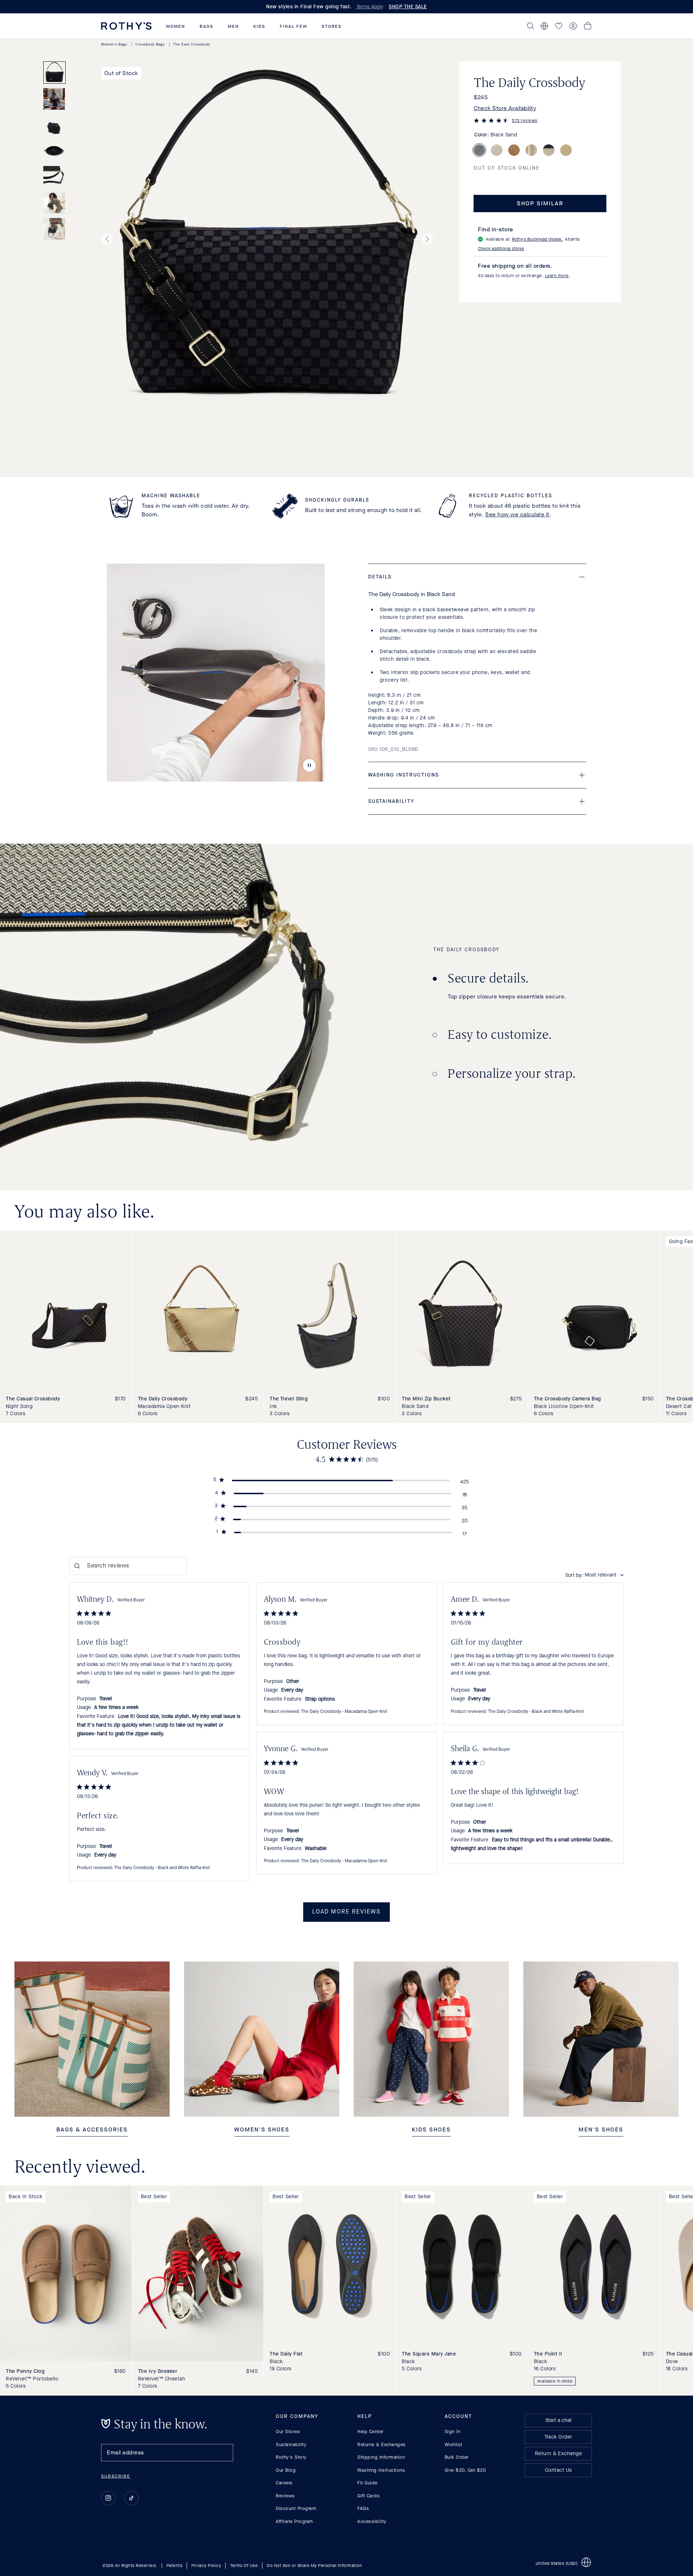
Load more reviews (346, 1912)
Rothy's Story (291, 2457)
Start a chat (559, 2420)
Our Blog (286, 2470)
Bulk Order (457, 2457)
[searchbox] (128, 1566)
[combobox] (594, 1575)
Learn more (557, 276)
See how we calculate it (517, 514)
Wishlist (454, 2444)
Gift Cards (369, 2495)
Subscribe (116, 2476)
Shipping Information (381, 2457)
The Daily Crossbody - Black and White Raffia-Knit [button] (536, 1712)
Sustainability (291, 2444)
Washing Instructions (381, 2470)
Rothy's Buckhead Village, (537, 239)
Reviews (285, 2495)
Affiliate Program (295, 2521)
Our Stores (288, 2431)
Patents (175, 2566)
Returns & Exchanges (382, 2444)
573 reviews (525, 121)
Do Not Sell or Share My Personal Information (314, 2566)
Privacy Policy (206, 2566)
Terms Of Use (244, 2566)
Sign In (453, 2431)
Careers (284, 2483)
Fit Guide (367, 2483)
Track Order (558, 2437)
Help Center (371, 2431)
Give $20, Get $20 (465, 2470)
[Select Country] (544, 26)
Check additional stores (501, 249)
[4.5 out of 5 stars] (491, 122)
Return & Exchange (559, 2453)
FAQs (363, 2508)
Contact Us (559, 2470)
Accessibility (372, 2521)
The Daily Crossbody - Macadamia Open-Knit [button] (344, 1712)
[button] (176, 26)
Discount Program (296, 2508)
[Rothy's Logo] (126, 26)
